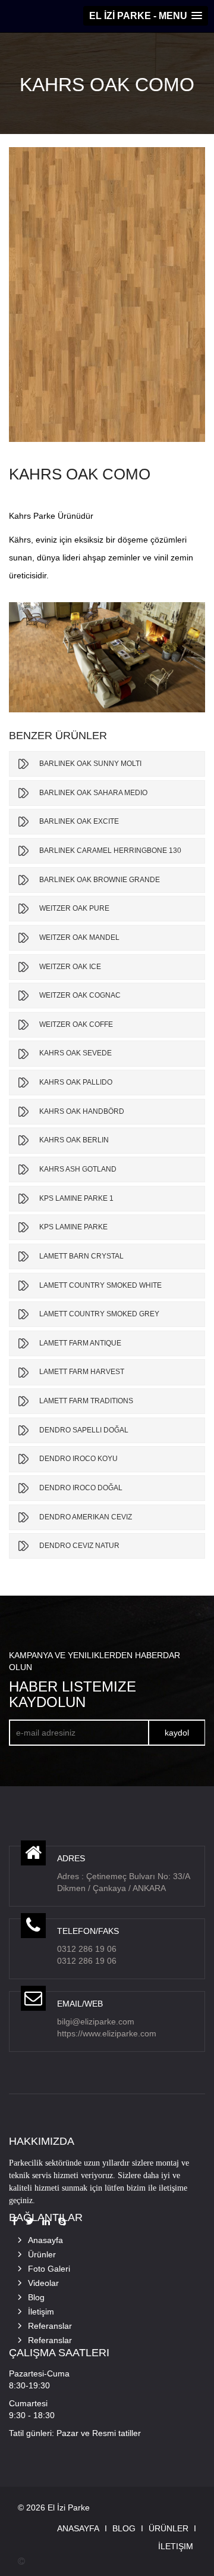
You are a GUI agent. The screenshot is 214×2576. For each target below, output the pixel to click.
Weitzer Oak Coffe (76, 1024)
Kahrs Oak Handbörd (82, 1111)
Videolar (43, 2283)
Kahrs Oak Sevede (75, 1053)
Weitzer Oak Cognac (80, 995)
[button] (146, 16)
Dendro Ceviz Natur (79, 1546)
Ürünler (42, 2254)
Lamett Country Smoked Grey (99, 1314)
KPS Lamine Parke (73, 1227)
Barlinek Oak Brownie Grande (100, 880)
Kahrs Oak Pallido (76, 1082)
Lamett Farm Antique (80, 1343)
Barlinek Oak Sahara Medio (93, 793)
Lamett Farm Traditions (86, 1401)
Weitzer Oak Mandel (79, 937)
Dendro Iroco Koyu (78, 1459)
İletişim (41, 2312)
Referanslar (50, 2326)
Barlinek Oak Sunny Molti (90, 764)
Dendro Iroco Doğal (81, 1488)
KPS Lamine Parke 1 (76, 1198)
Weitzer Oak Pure (74, 908)
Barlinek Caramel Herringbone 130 (110, 851)
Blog (36, 2297)
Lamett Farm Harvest (82, 1372)
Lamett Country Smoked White (100, 1285)
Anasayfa (45, 2240)
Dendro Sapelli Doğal (84, 1430)
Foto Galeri (49, 2269)
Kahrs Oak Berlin (74, 1140)
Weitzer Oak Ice (70, 967)
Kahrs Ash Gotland (78, 1169)
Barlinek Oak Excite (79, 821)
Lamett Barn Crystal (81, 1256)
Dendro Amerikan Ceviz (86, 1517)
